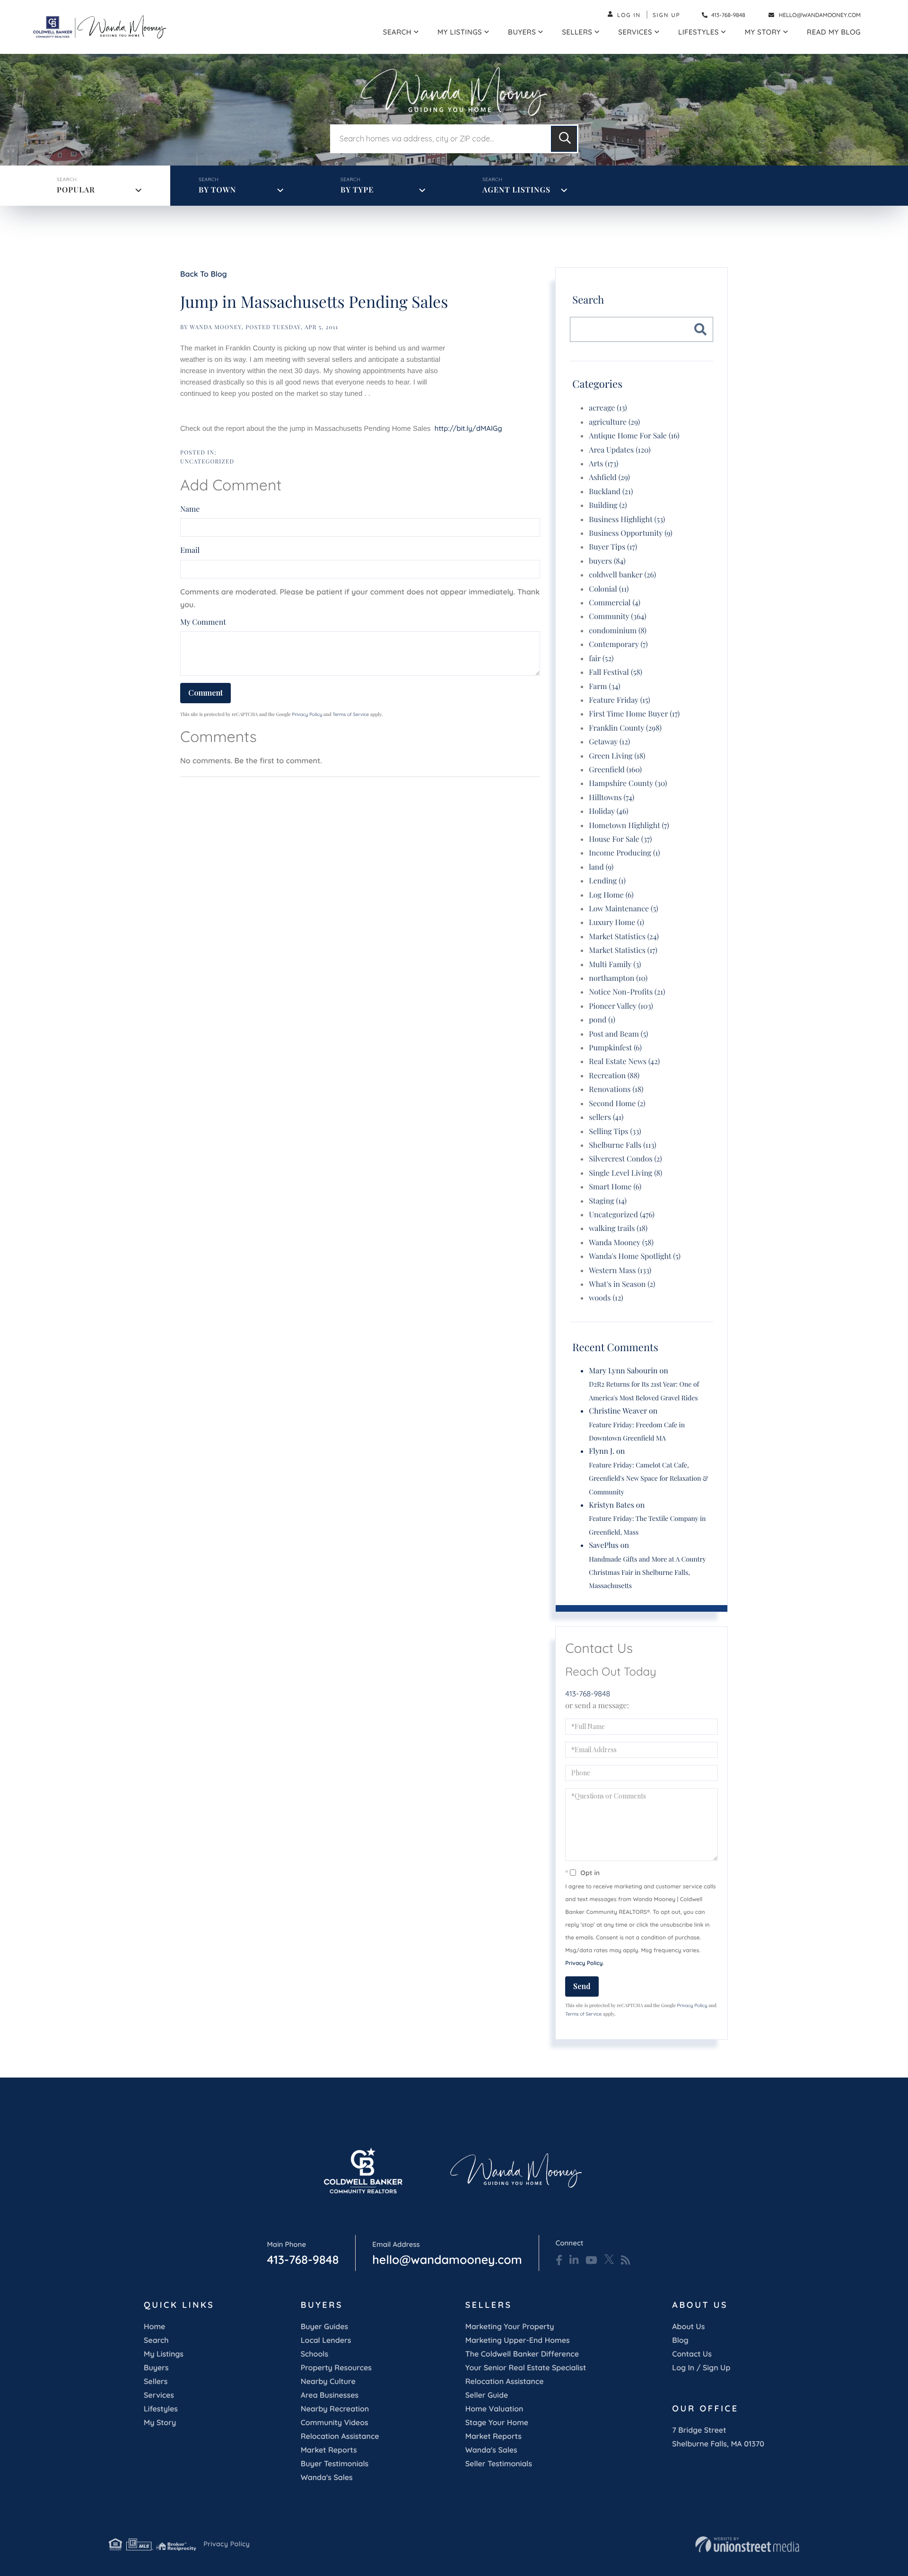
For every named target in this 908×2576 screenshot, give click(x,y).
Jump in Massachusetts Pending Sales (314, 301)
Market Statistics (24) (624, 937)
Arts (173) (603, 464)
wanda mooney (216, 327)
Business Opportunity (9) (630, 533)
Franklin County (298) (625, 728)
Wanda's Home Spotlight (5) (635, 1256)
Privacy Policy (307, 714)
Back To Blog (204, 274)
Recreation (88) (614, 1076)
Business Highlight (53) (627, 520)
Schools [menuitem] (314, 2354)
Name (190, 509)
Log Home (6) (611, 895)
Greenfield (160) (615, 770)
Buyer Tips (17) (613, 547)
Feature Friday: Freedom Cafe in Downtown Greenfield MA (637, 1431)
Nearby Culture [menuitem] (328, 2381)
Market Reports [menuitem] (329, 2450)
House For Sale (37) (620, 839)
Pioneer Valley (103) (621, 1006)
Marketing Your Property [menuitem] (510, 2326)
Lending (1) (607, 881)
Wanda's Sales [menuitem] (327, 2477)
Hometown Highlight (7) (629, 825)
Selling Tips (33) (615, 1131)
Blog (680, 2340)
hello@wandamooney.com (820, 15)
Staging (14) (608, 1201)
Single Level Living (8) (625, 1173)
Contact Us (692, 2354)
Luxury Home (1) (616, 922)
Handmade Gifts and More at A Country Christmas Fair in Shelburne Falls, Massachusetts (647, 1572)
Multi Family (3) (615, 965)
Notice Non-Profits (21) (627, 992)
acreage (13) (608, 408)
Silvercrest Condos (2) (625, 1159)
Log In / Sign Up (701, 2367)
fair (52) (601, 659)
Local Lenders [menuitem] (326, 2340)
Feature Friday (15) (619, 700)
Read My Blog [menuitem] (834, 32)
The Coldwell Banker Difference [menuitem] (522, 2354)
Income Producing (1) (624, 853)
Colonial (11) (609, 589)
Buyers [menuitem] (522, 32)
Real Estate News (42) (624, 1061)
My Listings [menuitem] (460, 32)
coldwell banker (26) (622, 575)
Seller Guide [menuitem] (487, 2395)
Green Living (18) (617, 756)
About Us (688, 2326)
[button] (564, 139)
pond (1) (602, 1020)
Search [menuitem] (397, 32)
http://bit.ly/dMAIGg (468, 428)
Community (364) (617, 616)
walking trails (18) (618, 1228)
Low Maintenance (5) (623, 909)
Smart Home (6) (615, 1187)
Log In (629, 15)
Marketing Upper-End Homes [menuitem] (518, 2340)
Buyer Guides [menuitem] (324, 2326)
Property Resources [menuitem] (336, 2367)
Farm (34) (604, 686)
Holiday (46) (608, 811)
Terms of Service (351, 714)
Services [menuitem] (635, 32)
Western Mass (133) (620, 1271)
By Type (357, 190)
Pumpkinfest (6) (615, 1048)
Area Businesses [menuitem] (330, 2395)
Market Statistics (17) (623, 950)
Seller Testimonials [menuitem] (499, 2463)
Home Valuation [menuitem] (494, 2409)
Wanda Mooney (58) (621, 1243)
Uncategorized (207, 462)
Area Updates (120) (620, 450)
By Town (217, 190)
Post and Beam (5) (618, 1034)
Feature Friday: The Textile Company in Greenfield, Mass (647, 1525)
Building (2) (608, 505)
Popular (76, 190)
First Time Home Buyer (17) (634, 714)
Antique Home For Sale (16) (634, 436)
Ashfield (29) (609, 477)
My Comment (203, 622)
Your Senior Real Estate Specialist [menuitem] (526, 2367)
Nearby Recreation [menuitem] (335, 2409)
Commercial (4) (615, 603)
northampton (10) (618, 978)
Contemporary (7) (618, 644)
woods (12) (606, 1298)
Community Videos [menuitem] (335, 2422)
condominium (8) (618, 631)
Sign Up (667, 15)
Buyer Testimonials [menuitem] (335, 2463)
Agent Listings (516, 190)
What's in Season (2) (622, 1284)
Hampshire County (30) (628, 783)
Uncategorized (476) (622, 1215)
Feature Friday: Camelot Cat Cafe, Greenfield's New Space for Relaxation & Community (648, 1478)
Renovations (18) (616, 1089)
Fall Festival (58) (616, 672)
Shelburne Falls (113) (622, 1145)
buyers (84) (607, 561)
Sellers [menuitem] (577, 32)
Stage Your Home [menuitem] (497, 2422)
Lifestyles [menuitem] (698, 32)
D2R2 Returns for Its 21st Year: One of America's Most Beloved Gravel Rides (644, 1391)
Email (190, 550)
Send (582, 1986)
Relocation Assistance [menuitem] (340, 2436)
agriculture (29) (614, 422)
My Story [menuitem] (763, 32)
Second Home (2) (617, 1104)
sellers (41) (606, 1117)
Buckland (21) (611, 492)
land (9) (601, 867)
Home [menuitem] (154, 2326)
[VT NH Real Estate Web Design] (747, 2544)
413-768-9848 (728, 15)
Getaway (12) (609, 742)
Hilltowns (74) (611, 798)
